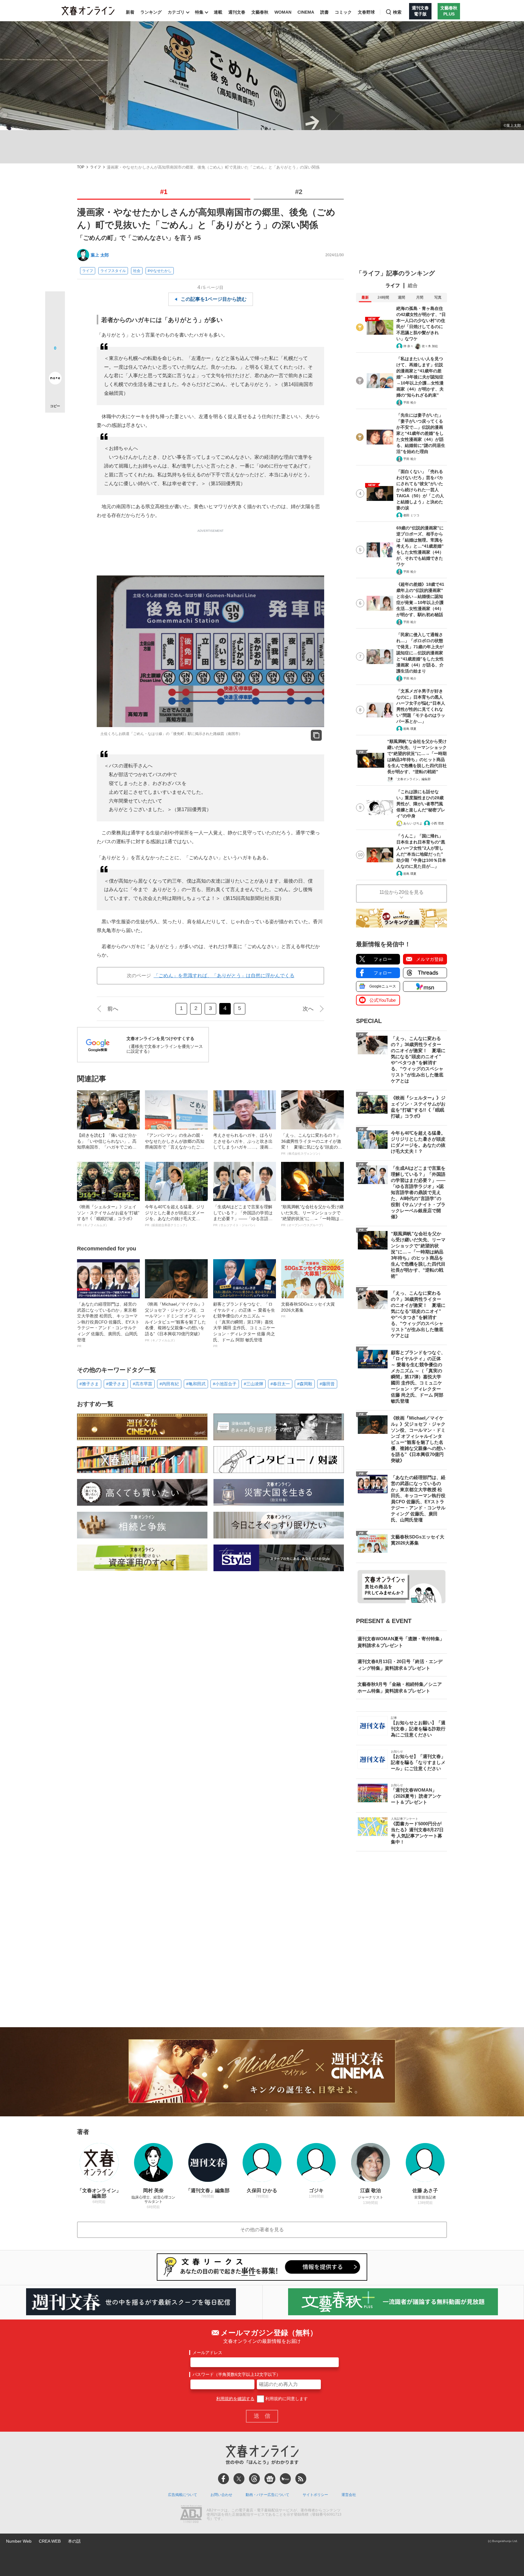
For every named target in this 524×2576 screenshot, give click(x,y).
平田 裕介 (410, 402)
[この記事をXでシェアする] (55, 304)
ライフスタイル (113, 271)
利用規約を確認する (235, 2399)
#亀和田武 (196, 1384)
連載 (218, 12)
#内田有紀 (169, 1384)
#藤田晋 (327, 1384)
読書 (324, 12)
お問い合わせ (221, 2495)
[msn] (285, 2479)
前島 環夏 (410, 729)
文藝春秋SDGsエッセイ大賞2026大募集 (308, 1310)
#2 (299, 192)
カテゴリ (176, 12)
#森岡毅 (305, 1384)
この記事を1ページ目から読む (214, 299)
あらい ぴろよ (413, 823)
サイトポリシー (315, 2495)
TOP (81, 167)
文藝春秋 (260, 12)
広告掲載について (183, 2495)
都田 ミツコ (411, 515)
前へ (113, 1009)
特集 (199, 12)
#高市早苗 (143, 1384)
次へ (308, 1009)
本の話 (74, 2541)
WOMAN (283, 12)
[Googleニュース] (270, 2479)
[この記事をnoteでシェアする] (55, 379)
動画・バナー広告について (267, 2495)
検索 (397, 12)
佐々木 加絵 (430, 346)
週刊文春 (237, 12)
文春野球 (366, 12)
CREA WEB (50, 2541)
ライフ (96, 167)
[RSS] (301, 2479)
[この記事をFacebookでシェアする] (55, 322)
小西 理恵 (437, 823)
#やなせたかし (160, 271)
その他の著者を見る (262, 2230)
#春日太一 (280, 1384)
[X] (239, 2479)
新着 (130, 12)
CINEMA (306, 12)
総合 (413, 285)
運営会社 (349, 2495)
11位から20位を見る (401, 892)
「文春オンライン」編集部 (412, 779)
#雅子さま (89, 1384)
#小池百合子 (225, 1384)
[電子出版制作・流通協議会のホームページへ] (191, 2515)
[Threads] (254, 2479)
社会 (137, 271)
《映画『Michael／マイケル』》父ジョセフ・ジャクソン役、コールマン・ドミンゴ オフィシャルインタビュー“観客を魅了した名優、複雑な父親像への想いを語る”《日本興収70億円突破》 (176, 1322)
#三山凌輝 (254, 1384)
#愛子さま (116, 1384)
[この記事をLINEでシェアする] (55, 361)
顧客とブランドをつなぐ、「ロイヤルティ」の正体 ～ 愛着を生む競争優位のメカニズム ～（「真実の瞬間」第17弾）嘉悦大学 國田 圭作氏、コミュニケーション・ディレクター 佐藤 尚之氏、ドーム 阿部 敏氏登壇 (244, 1325)
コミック (343, 12)
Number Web (19, 2541)
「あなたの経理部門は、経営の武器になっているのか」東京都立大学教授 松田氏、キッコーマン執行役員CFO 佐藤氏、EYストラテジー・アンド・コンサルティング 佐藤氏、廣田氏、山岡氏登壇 (108, 1325)
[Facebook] (223, 2479)
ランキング (151, 12)
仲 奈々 (408, 346)
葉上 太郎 (100, 255)
